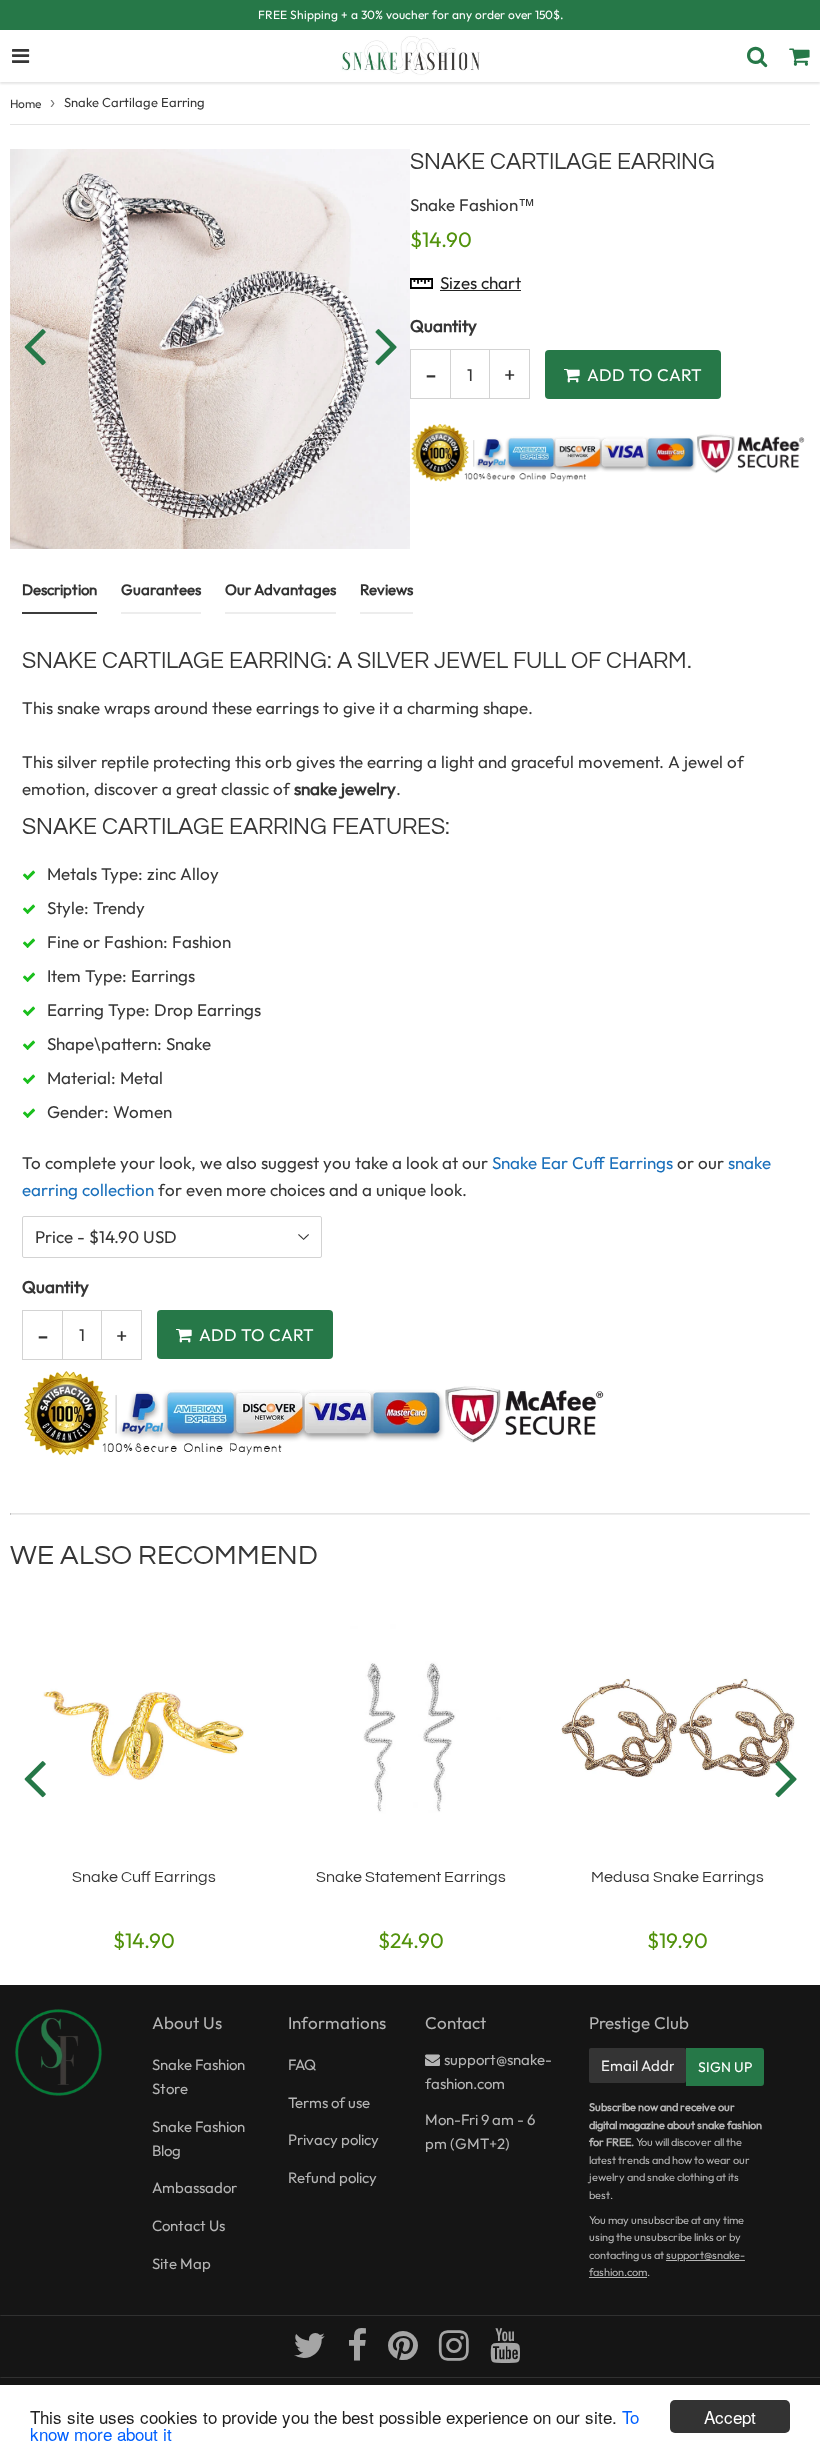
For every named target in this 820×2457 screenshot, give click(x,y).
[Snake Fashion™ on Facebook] (358, 2352)
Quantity (443, 325)
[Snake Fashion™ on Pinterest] (404, 2352)
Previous (34, 345)
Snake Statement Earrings (411, 1877)
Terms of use (329, 2102)
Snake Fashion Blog (198, 2138)
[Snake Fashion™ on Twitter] (311, 2352)
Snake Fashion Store (198, 2076)
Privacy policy (333, 2139)
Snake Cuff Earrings (144, 1877)
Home (25, 103)
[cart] (799, 56)
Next (386, 345)
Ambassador (194, 2187)
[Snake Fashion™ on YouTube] (505, 2352)
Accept (730, 2416)
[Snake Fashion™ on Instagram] (455, 2352)
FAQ (302, 2064)
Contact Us (188, 2225)
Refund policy (332, 2177)
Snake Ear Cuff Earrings (582, 1162)
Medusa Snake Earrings (677, 1877)
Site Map (181, 2263)
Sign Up (725, 2067)
